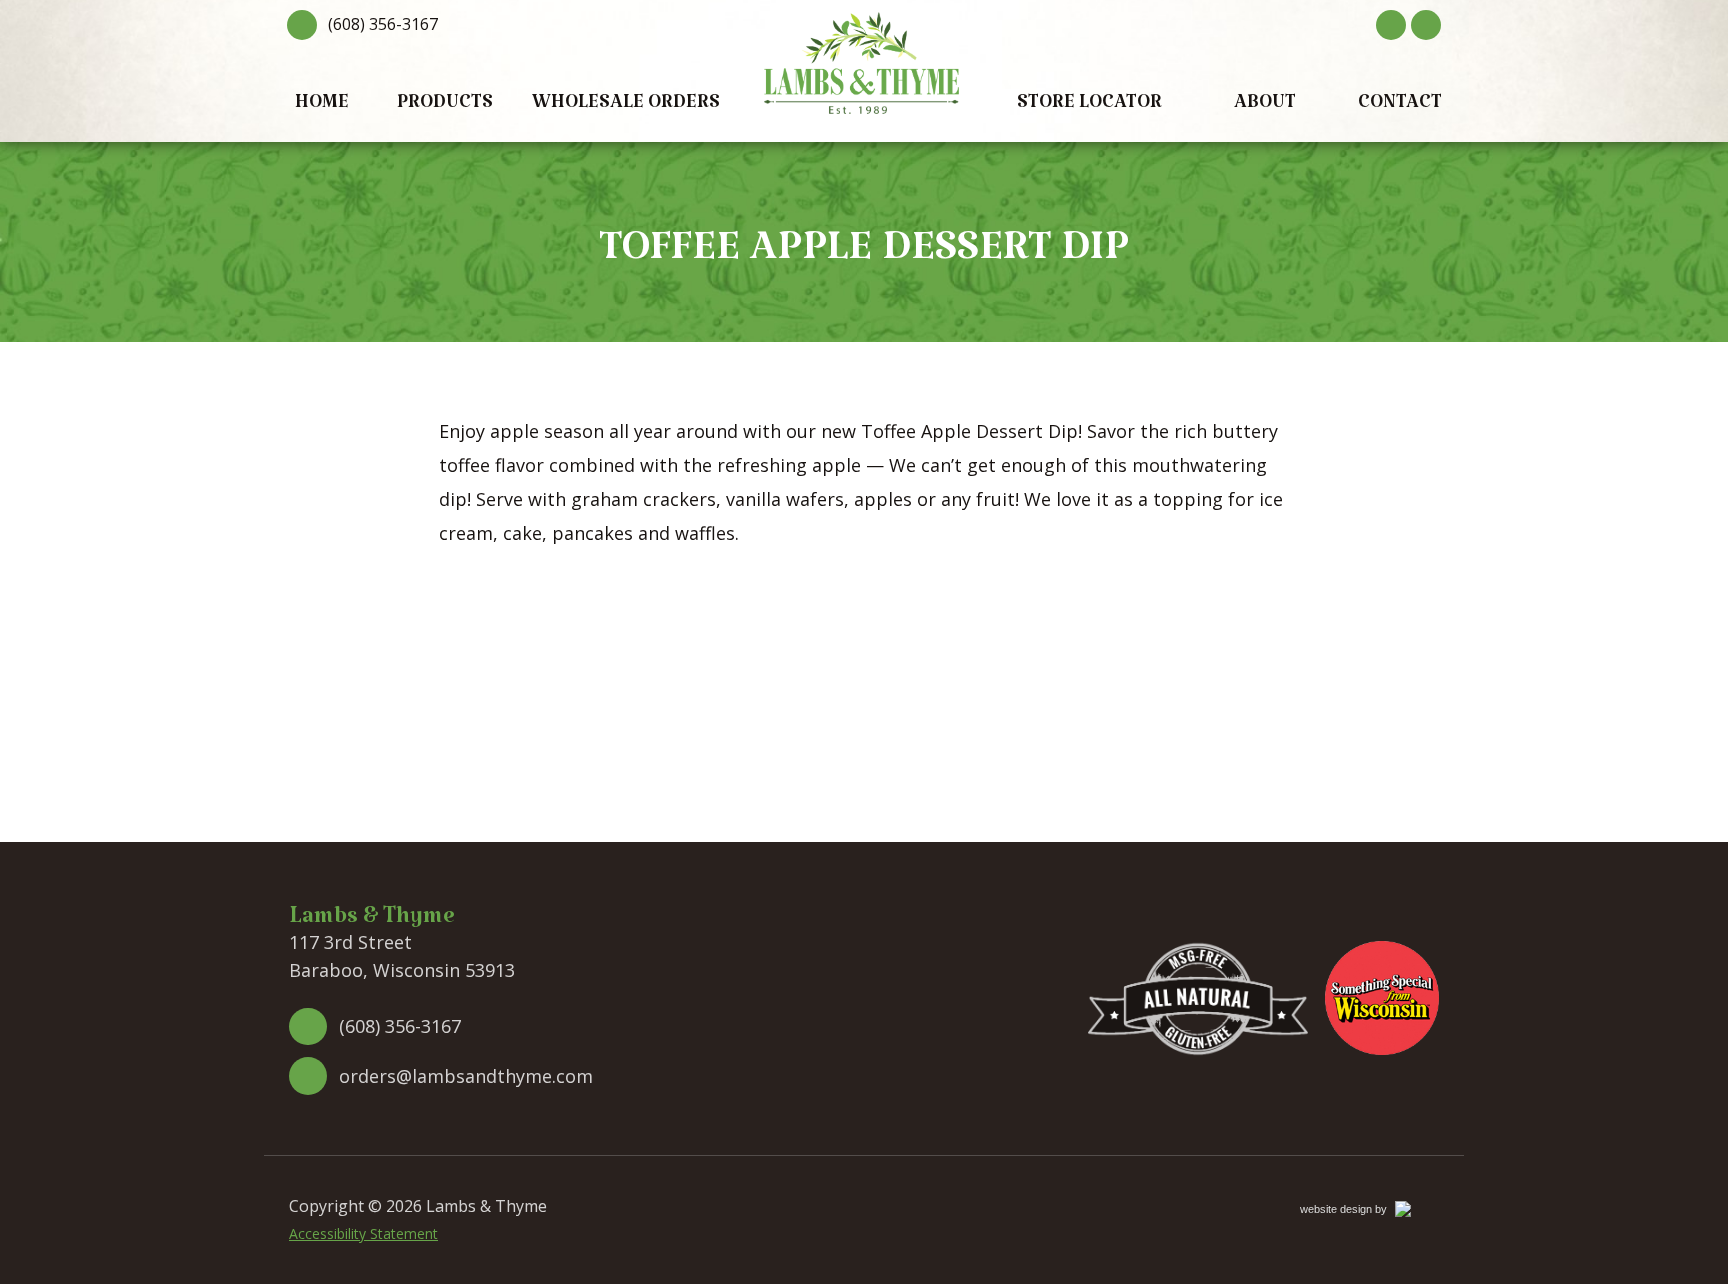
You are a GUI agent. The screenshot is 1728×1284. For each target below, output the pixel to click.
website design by (1365, 1212)
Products (445, 107)
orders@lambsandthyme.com (466, 1076)
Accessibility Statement (363, 1233)
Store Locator (1089, 107)
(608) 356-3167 (383, 24)
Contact (1400, 107)
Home (322, 107)
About (1265, 107)
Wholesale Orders (626, 107)
